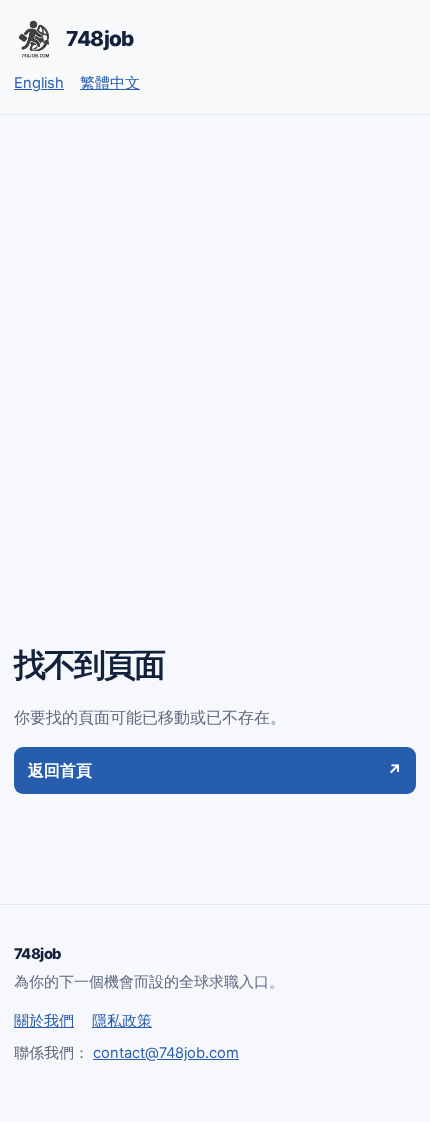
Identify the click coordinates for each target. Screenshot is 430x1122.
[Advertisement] (215, 340)
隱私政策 (122, 1021)
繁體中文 (110, 83)
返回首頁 (215, 770)
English (39, 83)
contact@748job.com (166, 1053)
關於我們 (44, 1021)
